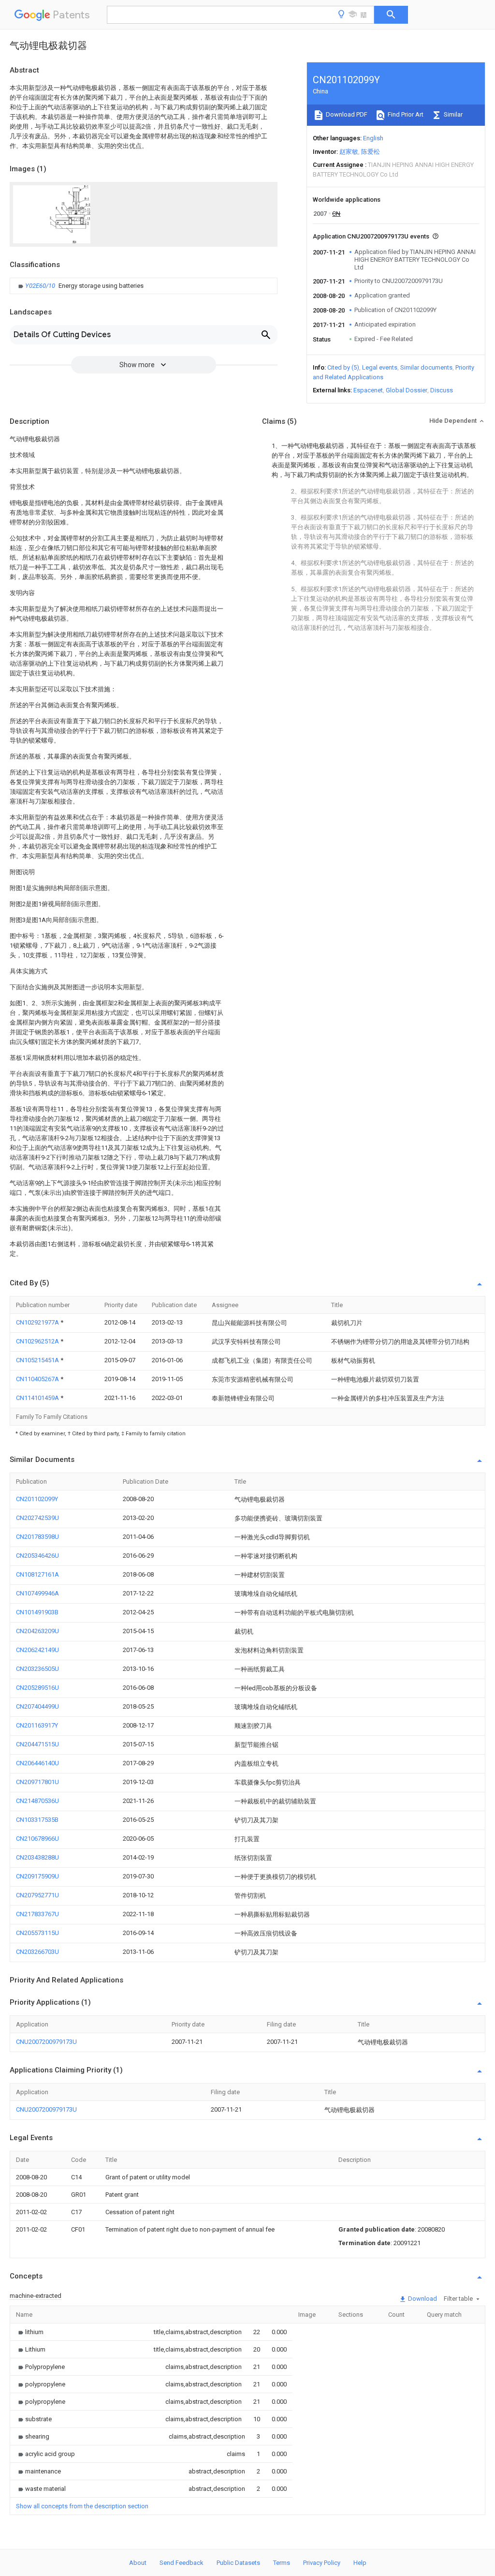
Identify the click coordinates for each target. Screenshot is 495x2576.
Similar (452, 114)
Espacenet (368, 390)
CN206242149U (37, 1650)
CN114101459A (38, 1398)
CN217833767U (37, 1914)
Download (422, 2299)
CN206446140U (37, 1763)
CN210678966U (37, 1839)
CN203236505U (37, 1669)
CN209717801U (37, 1782)
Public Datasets (238, 2563)
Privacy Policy (322, 2563)
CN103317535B (37, 1820)
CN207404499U (37, 1706)
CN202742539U (37, 1518)
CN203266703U (37, 1952)
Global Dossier (407, 390)
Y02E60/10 (41, 286)
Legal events (380, 367)
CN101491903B (37, 1612)
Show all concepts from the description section (82, 2506)
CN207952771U (37, 1895)
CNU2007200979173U (46, 2042)
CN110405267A (38, 1379)
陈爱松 (371, 152)
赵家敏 (349, 152)
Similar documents (426, 367)
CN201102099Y (37, 1499)
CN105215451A (38, 1360)
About (138, 2563)
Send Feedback (182, 2563)
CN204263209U (37, 1631)
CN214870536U (37, 1801)
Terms (282, 2563)
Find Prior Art (405, 114)
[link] (80, 286)
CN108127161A (37, 1574)
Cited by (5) (343, 367)
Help (360, 2563)
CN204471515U (37, 1744)
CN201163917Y (37, 1725)
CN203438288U (37, 1857)
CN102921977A (38, 1322)
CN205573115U (37, 1933)
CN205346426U (37, 1556)
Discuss (442, 390)
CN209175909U (37, 1876)
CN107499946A (37, 1593)
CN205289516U (37, 1688)
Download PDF (346, 114)
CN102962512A (38, 1341)
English (373, 138)
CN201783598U (37, 1537)
